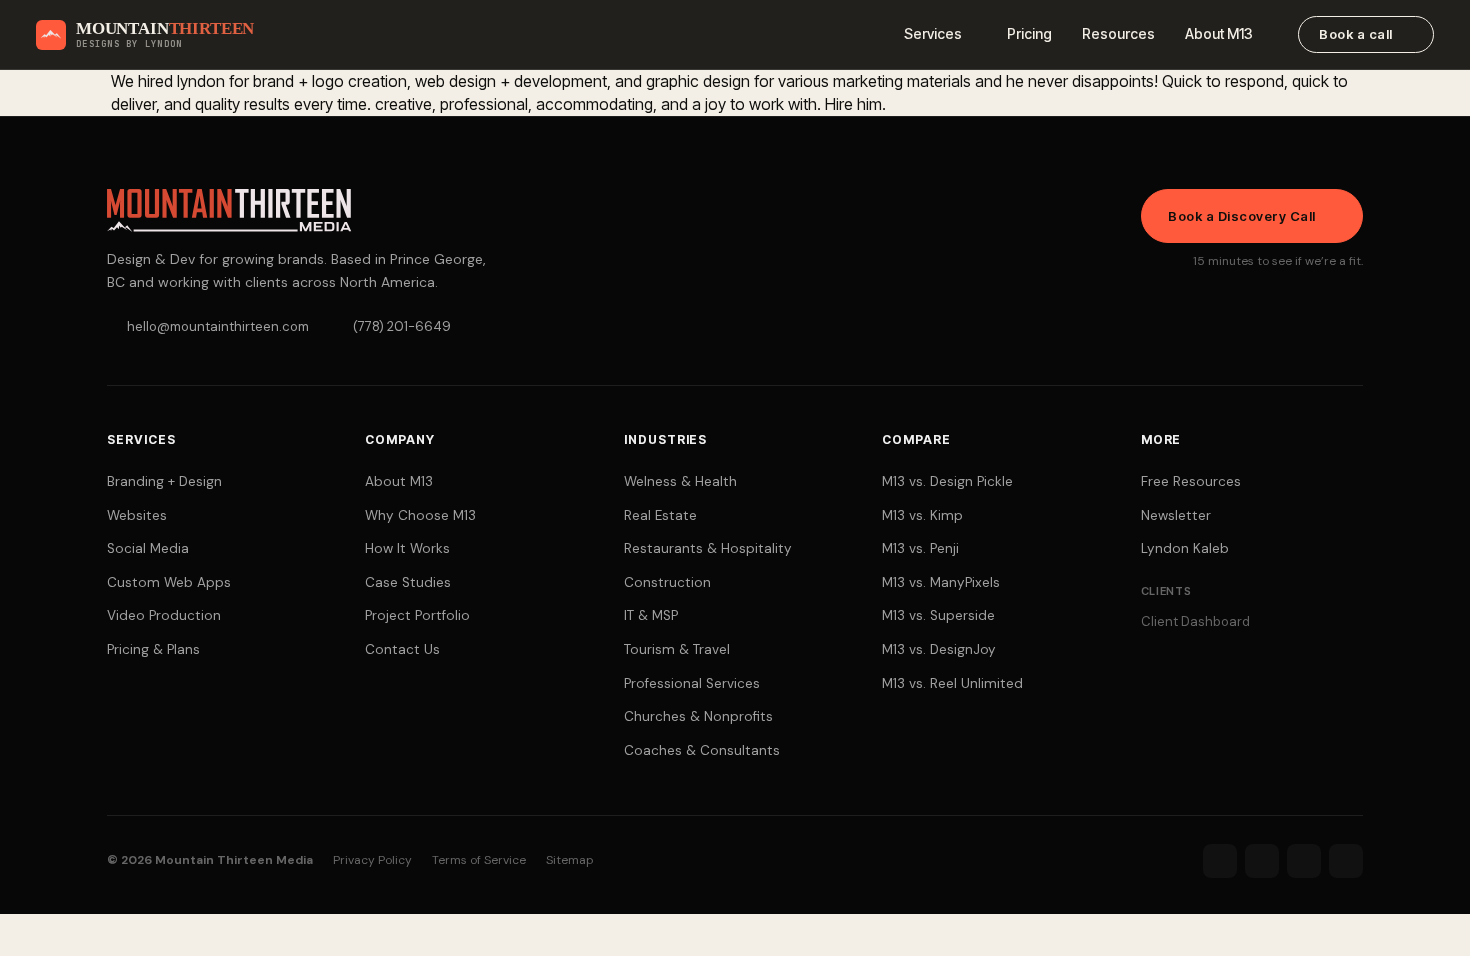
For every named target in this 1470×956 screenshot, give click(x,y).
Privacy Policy (372, 860)
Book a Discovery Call (1242, 216)
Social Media (148, 548)
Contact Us (402, 649)
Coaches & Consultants (702, 750)
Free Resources (1191, 481)
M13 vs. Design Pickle (947, 481)
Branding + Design (164, 481)
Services (933, 33)
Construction (667, 582)
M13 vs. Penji (920, 548)
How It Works (407, 548)
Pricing (1029, 33)
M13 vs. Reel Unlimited (952, 683)
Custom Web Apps (169, 582)
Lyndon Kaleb (1185, 548)
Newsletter (1176, 515)
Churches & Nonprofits (698, 716)
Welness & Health (680, 481)
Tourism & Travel (677, 649)
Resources (1118, 33)
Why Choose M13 (420, 515)
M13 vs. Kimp (922, 515)
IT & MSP (651, 615)
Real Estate (660, 515)
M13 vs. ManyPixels (941, 582)
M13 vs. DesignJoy (939, 649)
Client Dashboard (1195, 621)
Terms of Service (479, 860)
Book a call (1356, 34)
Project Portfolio (417, 615)
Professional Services (692, 683)
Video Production (164, 615)
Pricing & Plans (153, 649)
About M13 (1219, 33)
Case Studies (408, 582)
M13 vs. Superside (938, 615)
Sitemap (570, 860)
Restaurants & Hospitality (708, 548)
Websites (137, 515)
